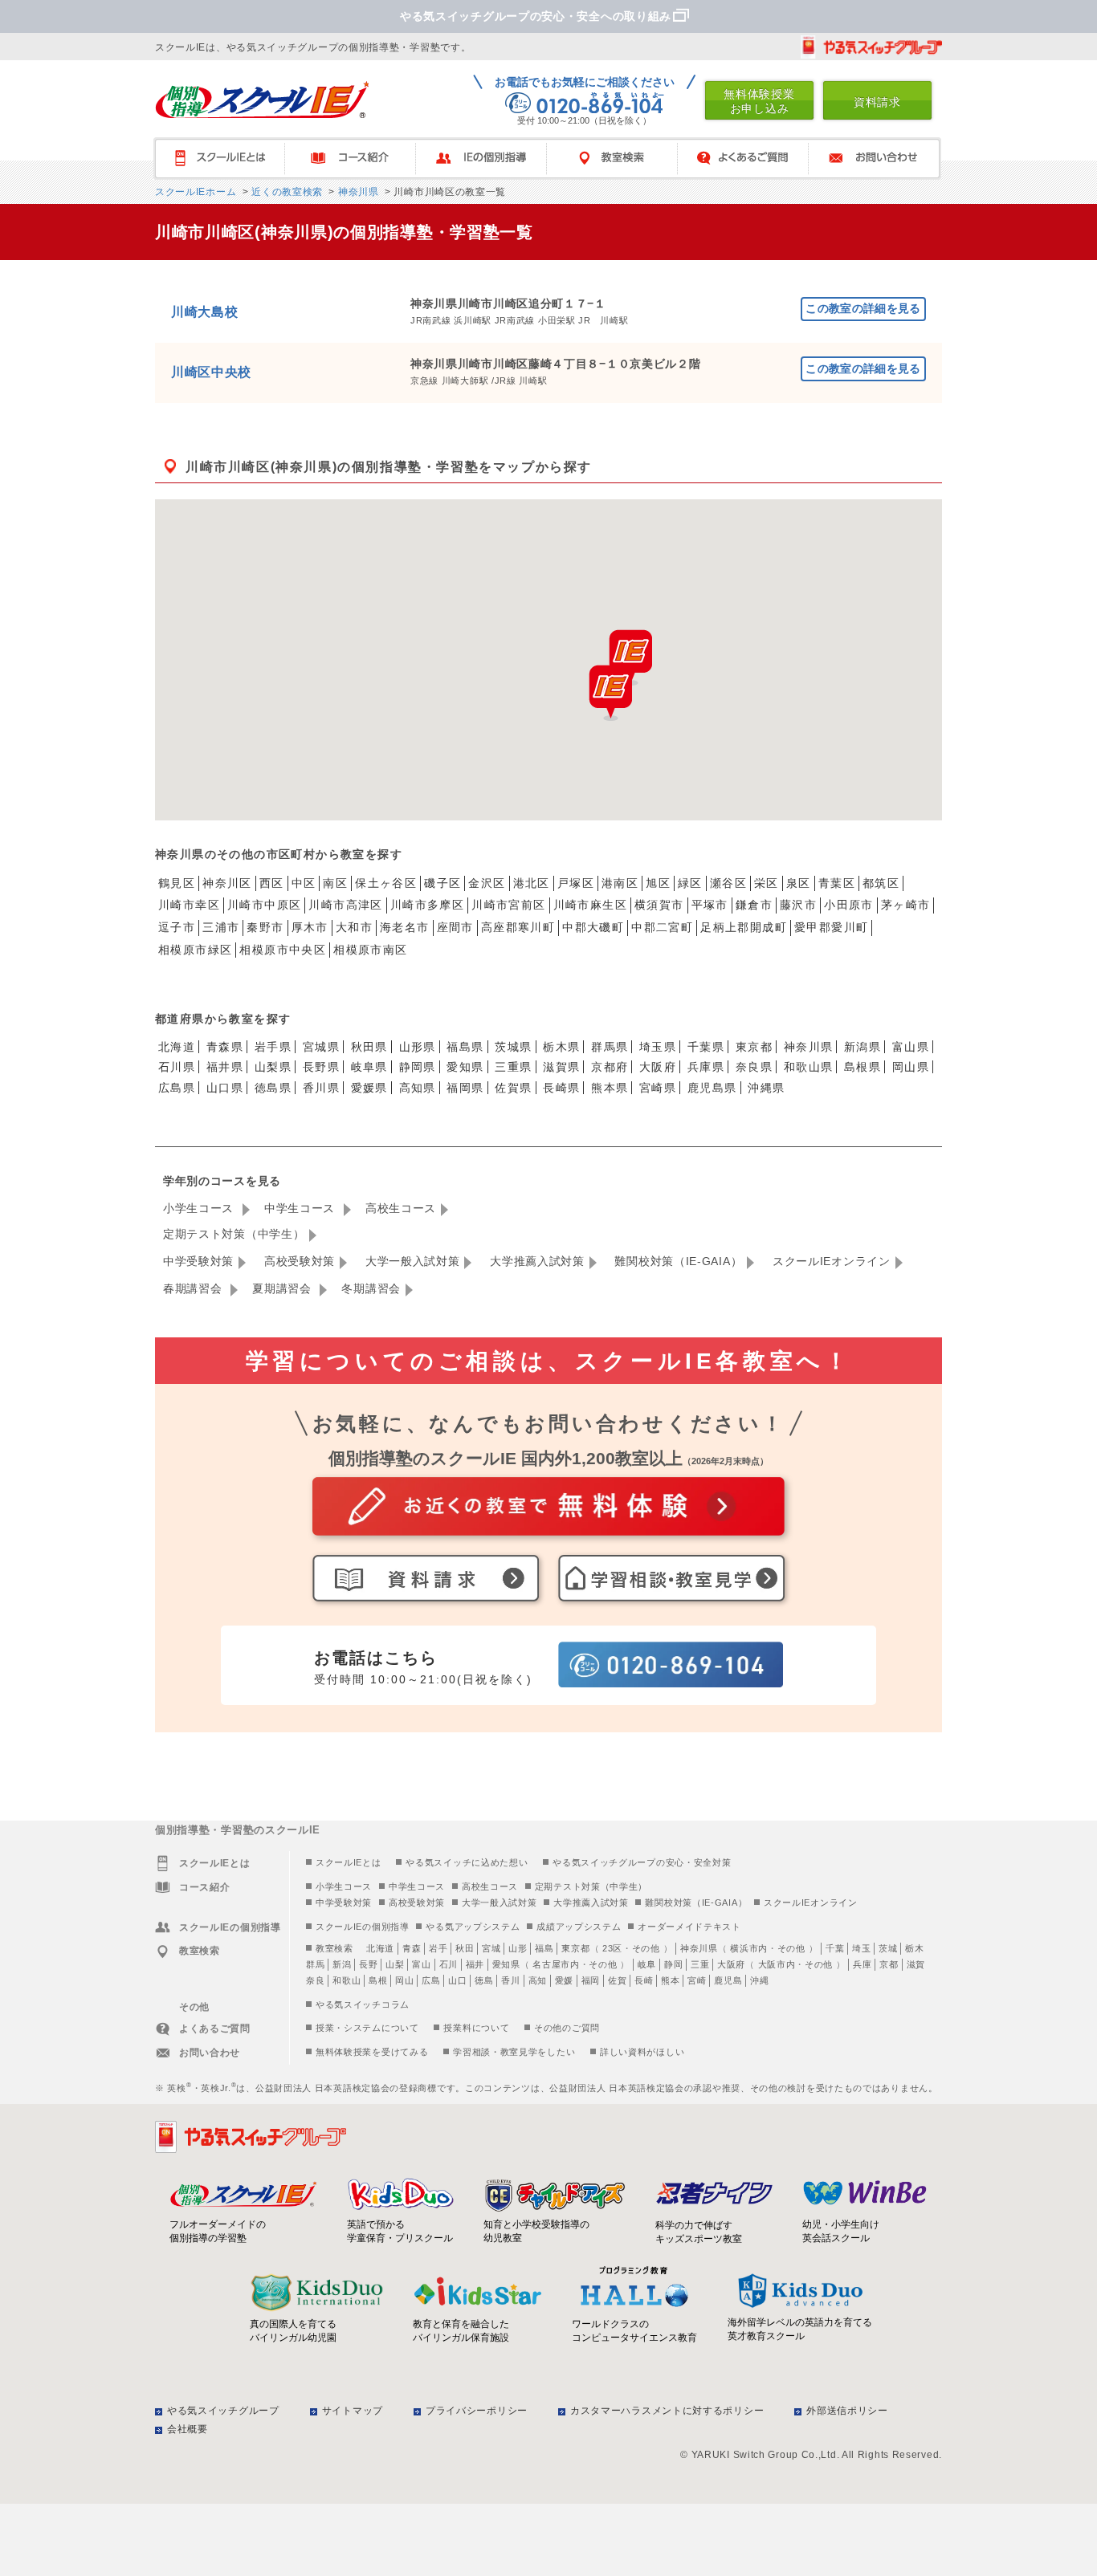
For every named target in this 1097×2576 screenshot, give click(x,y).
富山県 (911, 1047)
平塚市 (710, 905)
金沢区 (487, 883)
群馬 (315, 1964)
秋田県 (369, 1047)
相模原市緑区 (195, 950)
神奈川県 (357, 192)
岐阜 (647, 1964)
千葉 (835, 1948)
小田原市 (849, 905)
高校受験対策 (300, 1261)
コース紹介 (358, 159)
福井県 (225, 1067)
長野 (368, 1964)
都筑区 (881, 883)
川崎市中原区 (264, 905)
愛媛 (564, 1980)
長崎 (644, 1980)
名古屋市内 (556, 1964)
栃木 (914, 1948)
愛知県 (465, 1067)
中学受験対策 (198, 1261)
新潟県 (863, 1047)
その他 (646, 1948)
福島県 (465, 1047)
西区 (272, 883)
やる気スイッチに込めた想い (467, 1862)
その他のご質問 (567, 2028)
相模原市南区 (370, 950)
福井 (475, 1964)
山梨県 (273, 1067)
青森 (412, 1948)
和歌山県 (809, 1067)
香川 (510, 1980)
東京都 (754, 1047)
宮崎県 (658, 1088)
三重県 (513, 1067)
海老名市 (405, 927)
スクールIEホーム (196, 192)
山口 (457, 1980)
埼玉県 (658, 1047)
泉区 (799, 883)
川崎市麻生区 (590, 905)
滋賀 (916, 1964)
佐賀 (617, 1980)
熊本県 (610, 1088)
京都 (889, 1964)
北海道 (177, 1047)
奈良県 (754, 1067)
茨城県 (513, 1047)
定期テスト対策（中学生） (234, 1234)
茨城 (888, 1948)
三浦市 (221, 927)
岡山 (404, 1980)
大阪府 (658, 1067)
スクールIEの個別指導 (363, 1927)
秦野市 (265, 927)
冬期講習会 (371, 1288)
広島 (431, 1980)
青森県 (225, 1047)
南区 (335, 883)
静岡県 (418, 1067)
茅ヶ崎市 (906, 905)
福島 (544, 1948)
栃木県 (561, 1047)
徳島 (484, 1980)
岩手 (438, 1948)
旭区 (658, 883)
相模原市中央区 (283, 950)
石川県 (177, 1067)
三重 (700, 1964)
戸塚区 (576, 883)
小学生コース (200, 1208)
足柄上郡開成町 (744, 927)
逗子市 (177, 927)
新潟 (342, 1964)
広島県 (177, 1088)
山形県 (418, 1047)
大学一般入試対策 (413, 1261)
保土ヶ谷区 (386, 883)
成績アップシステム (579, 1927)
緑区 (690, 883)
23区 (612, 1948)
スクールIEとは (227, 159)
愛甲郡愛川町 (831, 927)
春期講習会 (194, 1288)
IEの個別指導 (489, 159)
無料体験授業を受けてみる (372, 2052)
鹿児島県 (712, 1088)
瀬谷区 (728, 883)
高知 (538, 1980)
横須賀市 (659, 905)
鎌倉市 (754, 905)
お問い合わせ (881, 159)
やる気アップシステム (473, 1927)
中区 (304, 883)
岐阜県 (369, 1067)
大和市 (354, 927)
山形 (518, 1948)
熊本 (670, 1980)
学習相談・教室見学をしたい (514, 2052)
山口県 (225, 1088)
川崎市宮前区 (508, 905)
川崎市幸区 (189, 905)
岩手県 (273, 1047)
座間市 (455, 927)
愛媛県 (369, 1088)
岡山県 (911, 1067)
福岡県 (465, 1088)
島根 (378, 1980)
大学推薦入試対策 (537, 1261)
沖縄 (759, 1980)
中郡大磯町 (593, 927)
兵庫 (862, 1964)
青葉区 (837, 883)
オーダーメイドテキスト (689, 1927)
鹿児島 (728, 1980)
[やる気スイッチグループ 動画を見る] (871, 47)
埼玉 (861, 1948)
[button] (610, 693)
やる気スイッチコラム (363, 2004)
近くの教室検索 (285, 192)
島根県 (863, 1067)
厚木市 (310, 927)
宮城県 (321, 1047)
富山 (421, 1964)
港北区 (532, 883)
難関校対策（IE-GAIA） (678, 1261)
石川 (449, 1964)
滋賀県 (561, 1067)
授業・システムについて (367, 2028)
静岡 (673, 1964)
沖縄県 (766, 1088)
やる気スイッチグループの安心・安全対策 (642, 1862)
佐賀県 (513, 1088)
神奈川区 (227, 883)
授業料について (476, 2028)
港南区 (620, 883)
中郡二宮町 (662, 927)
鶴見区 (177, 883)
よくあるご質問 (750, 159)
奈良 (315, 1980)
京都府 (610, 1067)
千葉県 (706, 1047)
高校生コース (401, 1208)
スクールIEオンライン (832, 1261)
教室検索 (620, 159)
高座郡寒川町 (518, 927)
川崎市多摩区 (427, 905)
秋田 (465, 1948)
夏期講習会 (283, 1288)
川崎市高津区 (345, 905)
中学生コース (302, 1208)
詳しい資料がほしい (642, 2052)
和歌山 (347, 1980)
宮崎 (697, 1980)
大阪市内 (777, 1964)
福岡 (591, 1980)
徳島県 (273, 1088)
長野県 (321, 1067)
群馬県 (610, 1047)
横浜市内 (749, 1948)
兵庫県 (706, 1067)
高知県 (418, 1088)
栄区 (767, 883)
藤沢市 (798, 905)
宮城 (491, 1948)
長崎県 (561, 1088)
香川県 (321, 1088)
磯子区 (442, 883)
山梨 (395, 1964)
